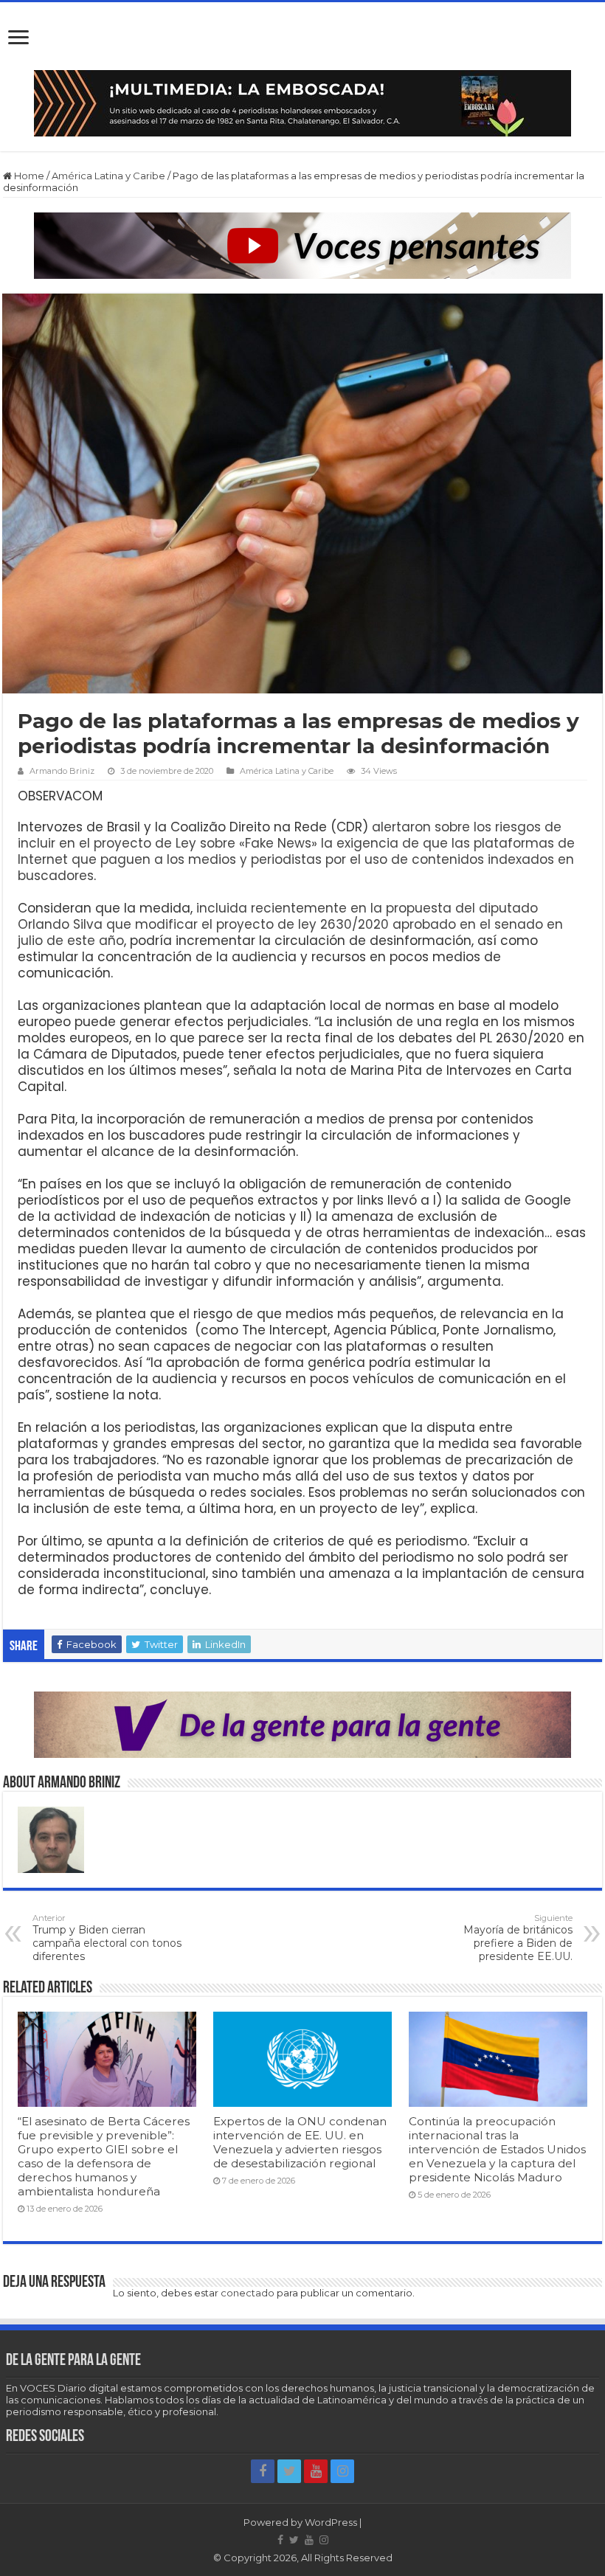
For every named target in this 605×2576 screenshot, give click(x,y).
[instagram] (342, 2471)
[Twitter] (289, 2471)
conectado (248, 2293)
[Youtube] (316, 2471)
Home (28, 176)
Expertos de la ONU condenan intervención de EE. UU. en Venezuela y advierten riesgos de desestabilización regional (300, 2142)
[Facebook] (263, 2471)
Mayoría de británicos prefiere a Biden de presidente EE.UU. (518, 1938)
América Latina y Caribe (108, 176)
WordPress (331, 2522)
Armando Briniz (62, 771)
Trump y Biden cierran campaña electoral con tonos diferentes (107, 1938)
